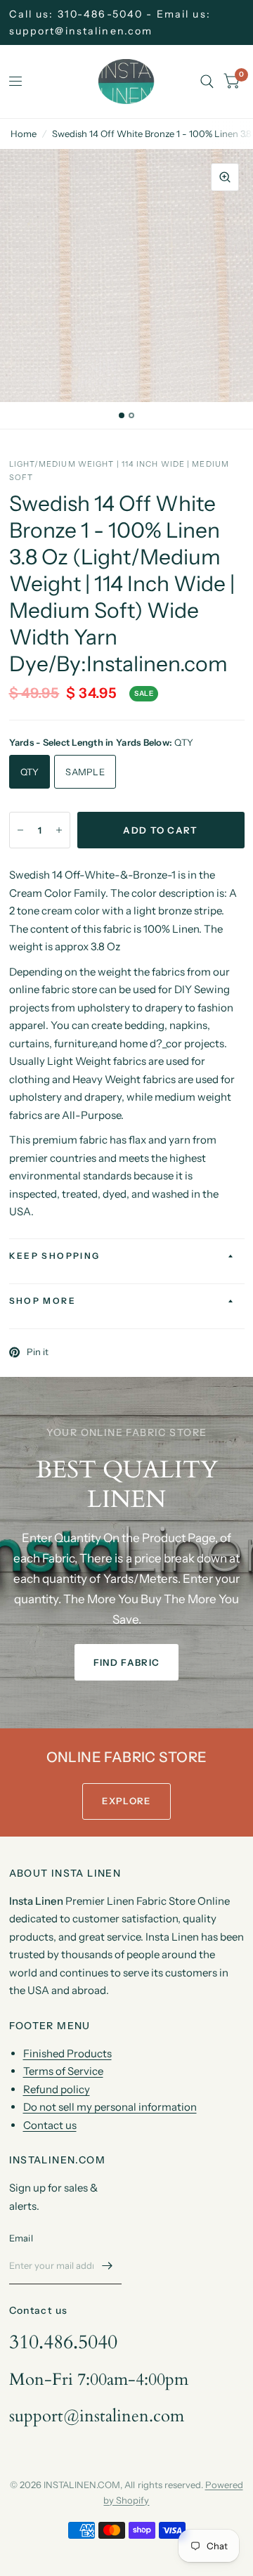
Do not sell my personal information (110, 2107)
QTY (30, 772)
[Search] (207, 82)
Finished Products (67, 2053)
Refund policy (57, 2089)
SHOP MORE (43, 1301)
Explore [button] (126, 1801)
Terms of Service (63, 2071)
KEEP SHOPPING (55, 1256)
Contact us (50, 2125)
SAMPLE (85, 772)
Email (21, 2238)
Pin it (38, 1352)
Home (24, 134)
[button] (126, 1662)
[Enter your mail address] (108, 2266)
